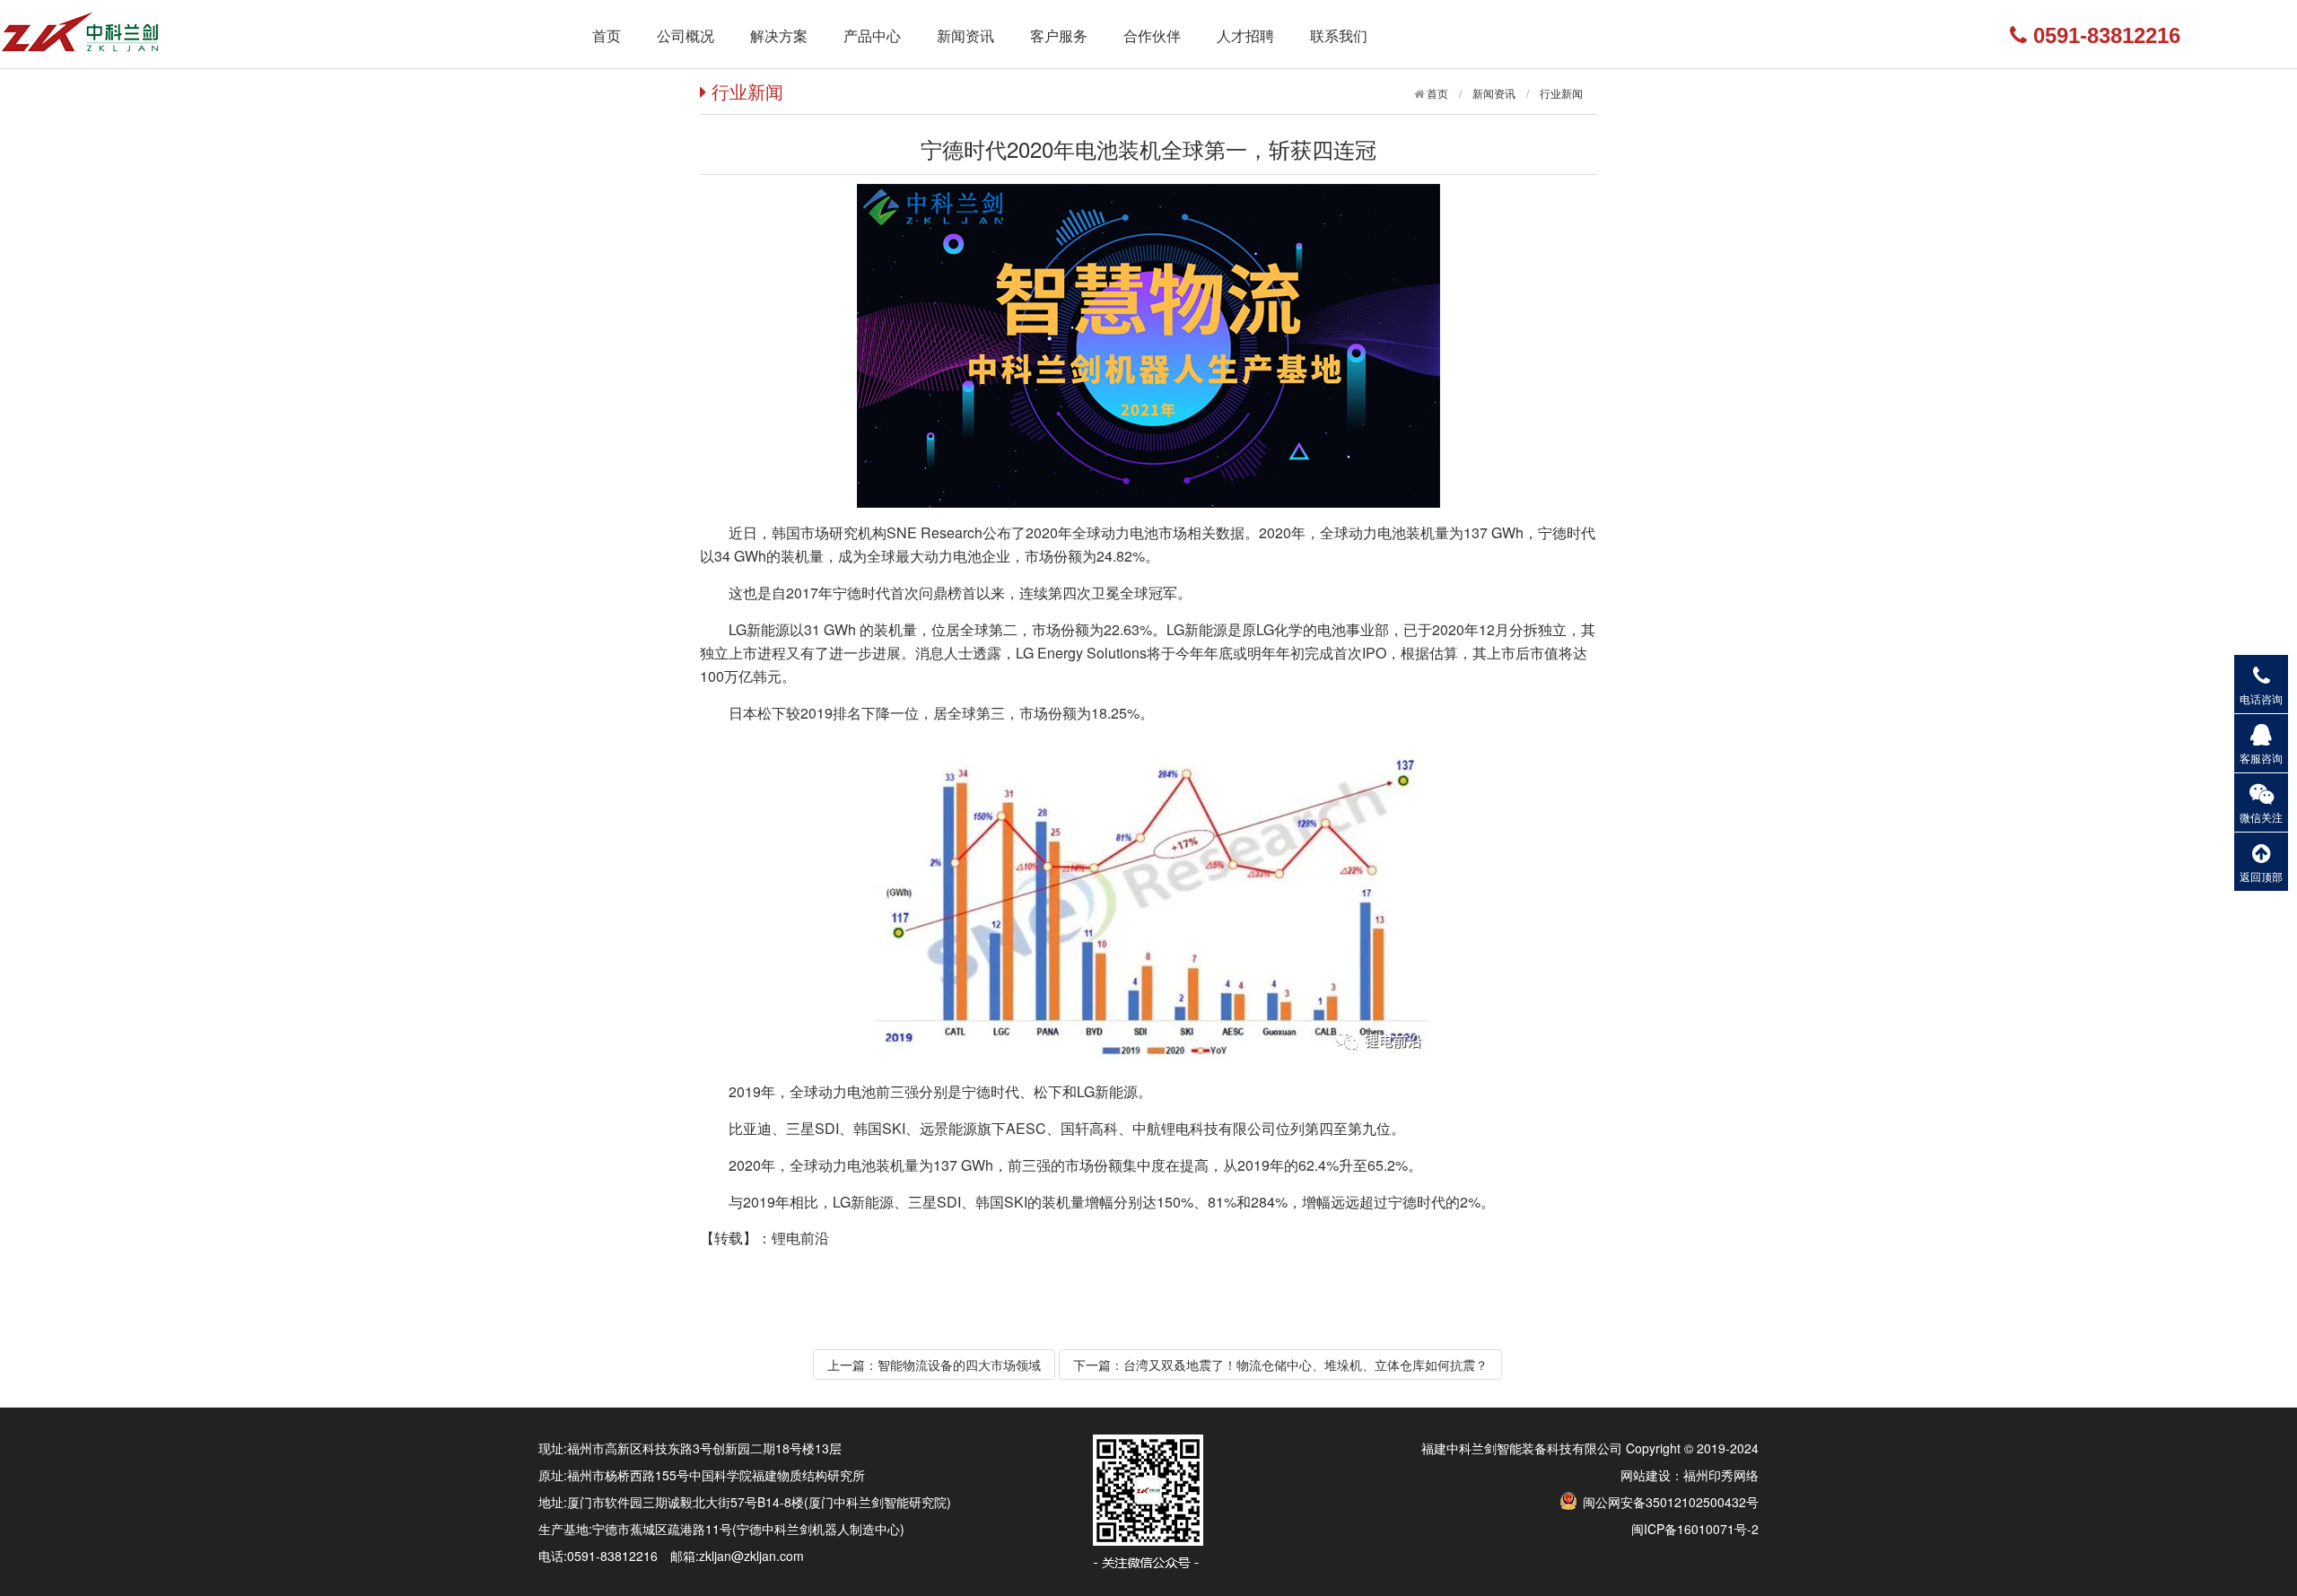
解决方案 (779, 35)
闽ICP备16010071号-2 (1695, 1529)
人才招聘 (1245, 35)
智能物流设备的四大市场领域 (959, 1365)
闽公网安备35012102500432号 (1669, 1502)
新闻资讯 (965, 35)
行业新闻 (1561, 93)
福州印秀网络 (1721, 1475)
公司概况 (686, 35)
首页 (607, 35)
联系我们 (1339, 35)
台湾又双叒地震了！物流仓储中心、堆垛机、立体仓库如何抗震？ (1306, 1365)
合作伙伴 (1152, 35)
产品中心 (872, 35)
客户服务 (1059, 35)
